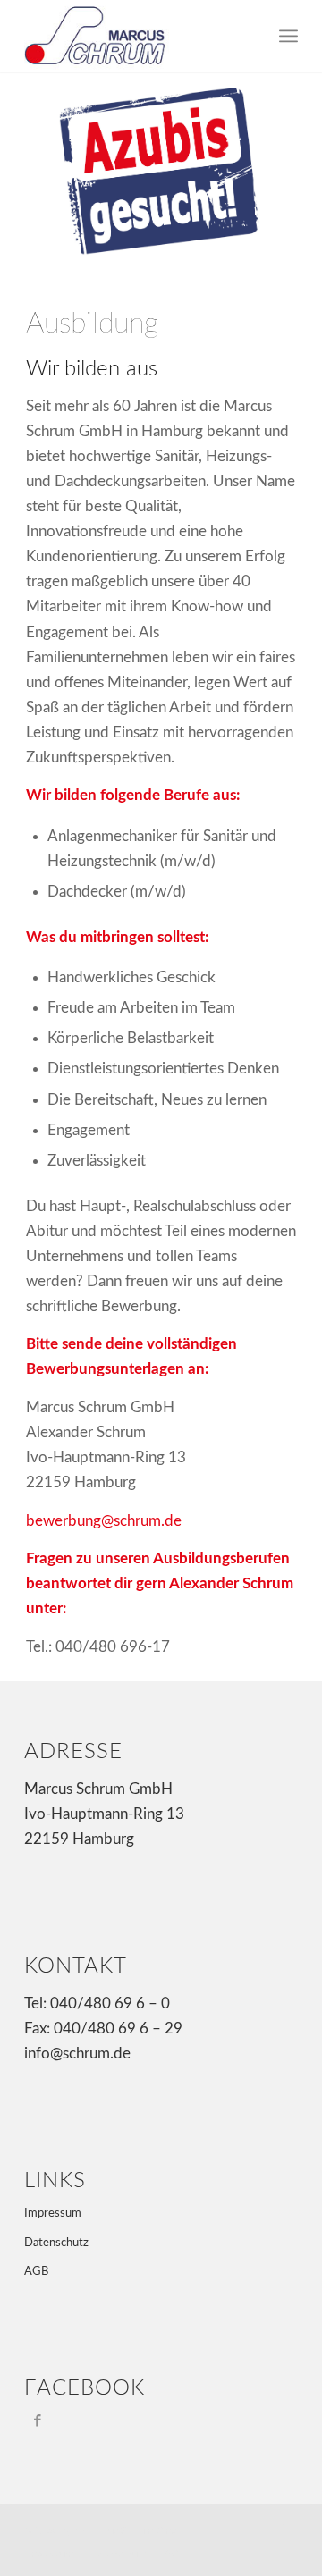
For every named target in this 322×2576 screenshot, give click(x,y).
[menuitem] (50, 2555)
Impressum (53, 2214)
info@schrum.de (77, 2054)
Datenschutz (56, 2243)
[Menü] (288, 36)
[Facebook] (37, 2420)
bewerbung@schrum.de (104, 1521)
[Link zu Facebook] (284, 2528)
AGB (36, 2272)
